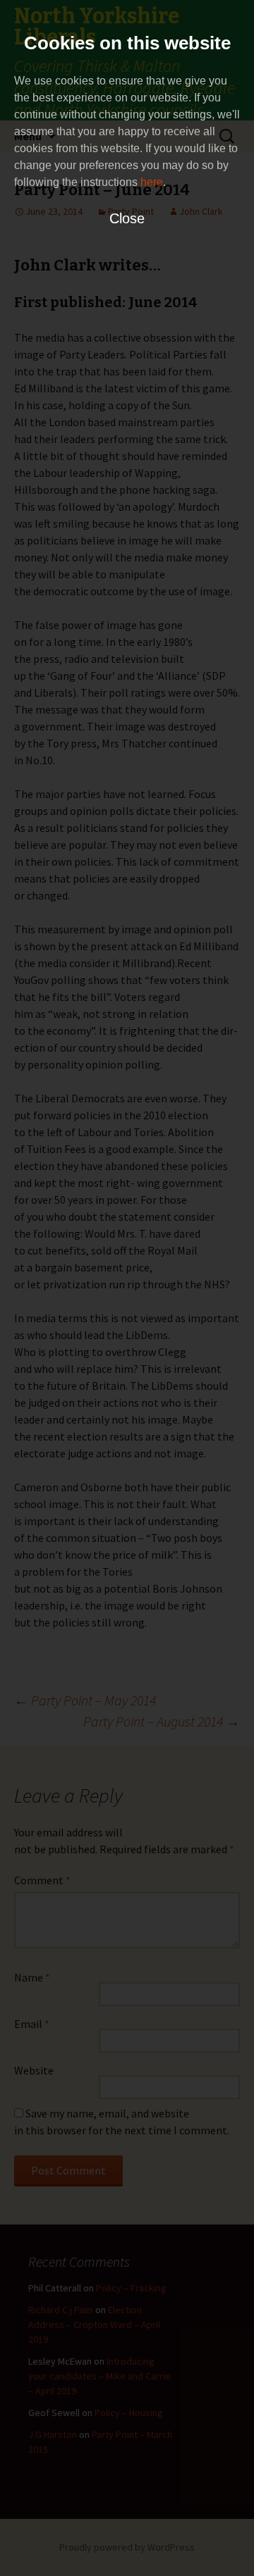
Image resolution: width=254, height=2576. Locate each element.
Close (127, 218)
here (152, 182)
